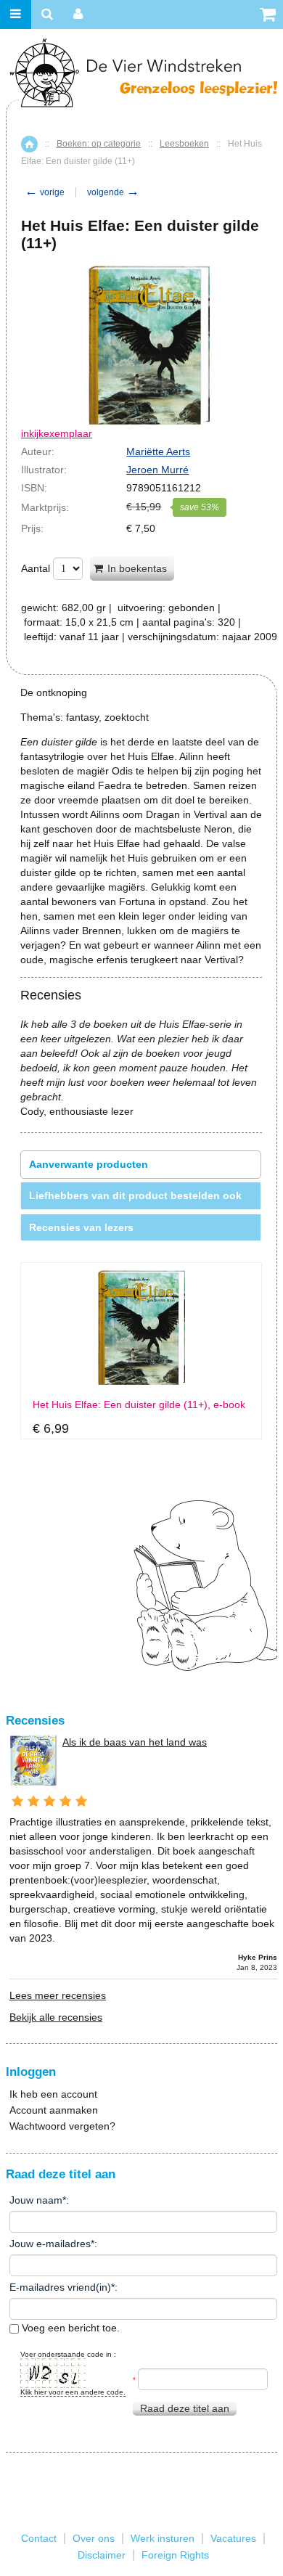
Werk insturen (163, 2538)
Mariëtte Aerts (158, 451)
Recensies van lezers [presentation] (81, 1227)
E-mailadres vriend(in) (60, 2287)
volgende (113, 192)
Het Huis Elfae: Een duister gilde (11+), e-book (139, 1405)
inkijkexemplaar (57, 433)
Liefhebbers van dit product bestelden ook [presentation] (135, 1195)
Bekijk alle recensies (56, 2017)
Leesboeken (184, 144)
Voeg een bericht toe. (69, 2328)
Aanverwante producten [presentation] (89, 1164)
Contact (39, 2538)
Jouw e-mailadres (50, 2244)
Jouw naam (36, 2200)
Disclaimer (102, 2555)
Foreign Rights (175, 2555)
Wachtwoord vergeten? (62, 2126)
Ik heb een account (53, 2094)
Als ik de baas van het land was (135, 1742)
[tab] (141, 1165)
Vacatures (233, 2538)
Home (29, 144)
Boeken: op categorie (99, 144)
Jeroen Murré (157, 470)
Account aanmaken (54, 2110)
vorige (45, 192)
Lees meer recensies (58, 1995)
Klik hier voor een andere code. (73, 2392)
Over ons (94, 2538)
